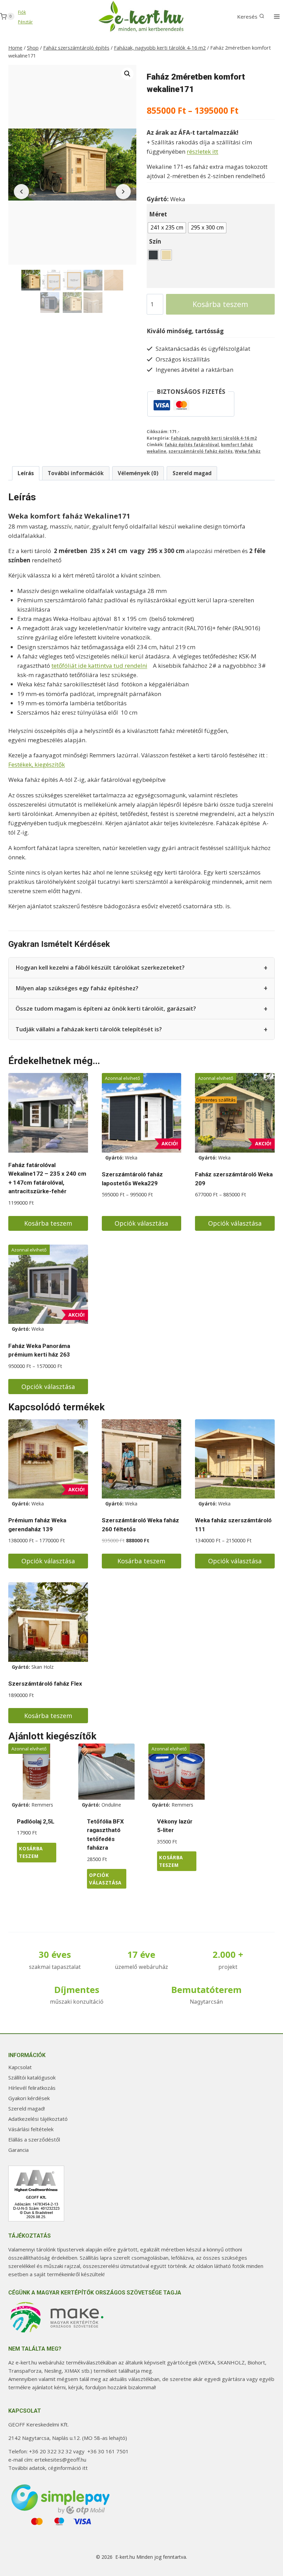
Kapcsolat (20, 2067)
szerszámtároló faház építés (201, 451)
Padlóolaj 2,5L (36, 1821)
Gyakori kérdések (29, 2098)
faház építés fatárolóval (192, 444)
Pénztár (25, 22)
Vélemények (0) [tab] (138, 473)
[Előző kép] (21, 192)
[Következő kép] (123, 192)
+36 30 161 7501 (108, 2451)
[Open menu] (277, 16)
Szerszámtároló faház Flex (45, 1684)
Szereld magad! (27, 2108)
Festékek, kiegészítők (37, 764)
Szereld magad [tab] (192, 473)
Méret (158, 214)
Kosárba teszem (220, 304)
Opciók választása (141, 1223)
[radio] (167, 228)
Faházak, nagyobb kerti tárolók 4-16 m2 (214, 438)
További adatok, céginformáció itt (48, 2468)
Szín (155, 241)
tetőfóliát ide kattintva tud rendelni (99, 666)
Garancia (18, 2150)
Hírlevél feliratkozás (32, 2088)
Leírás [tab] (26, 473)
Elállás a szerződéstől (34, 2139)
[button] (127, 74)
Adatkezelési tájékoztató (38, 2119)
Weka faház (248, 451)
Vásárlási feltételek (31, 2129)
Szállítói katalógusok (32, 2077)
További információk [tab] (76, 473)
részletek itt (202, 151)
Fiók (22, 12)
